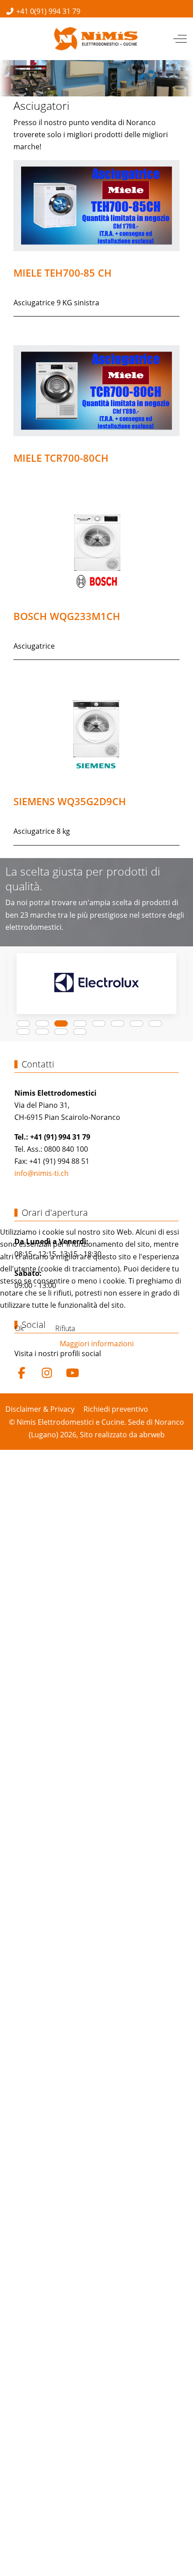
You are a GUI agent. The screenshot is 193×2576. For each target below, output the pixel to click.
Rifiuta (65, 1328)
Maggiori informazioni (97, 1344)
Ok (19, 1328)
